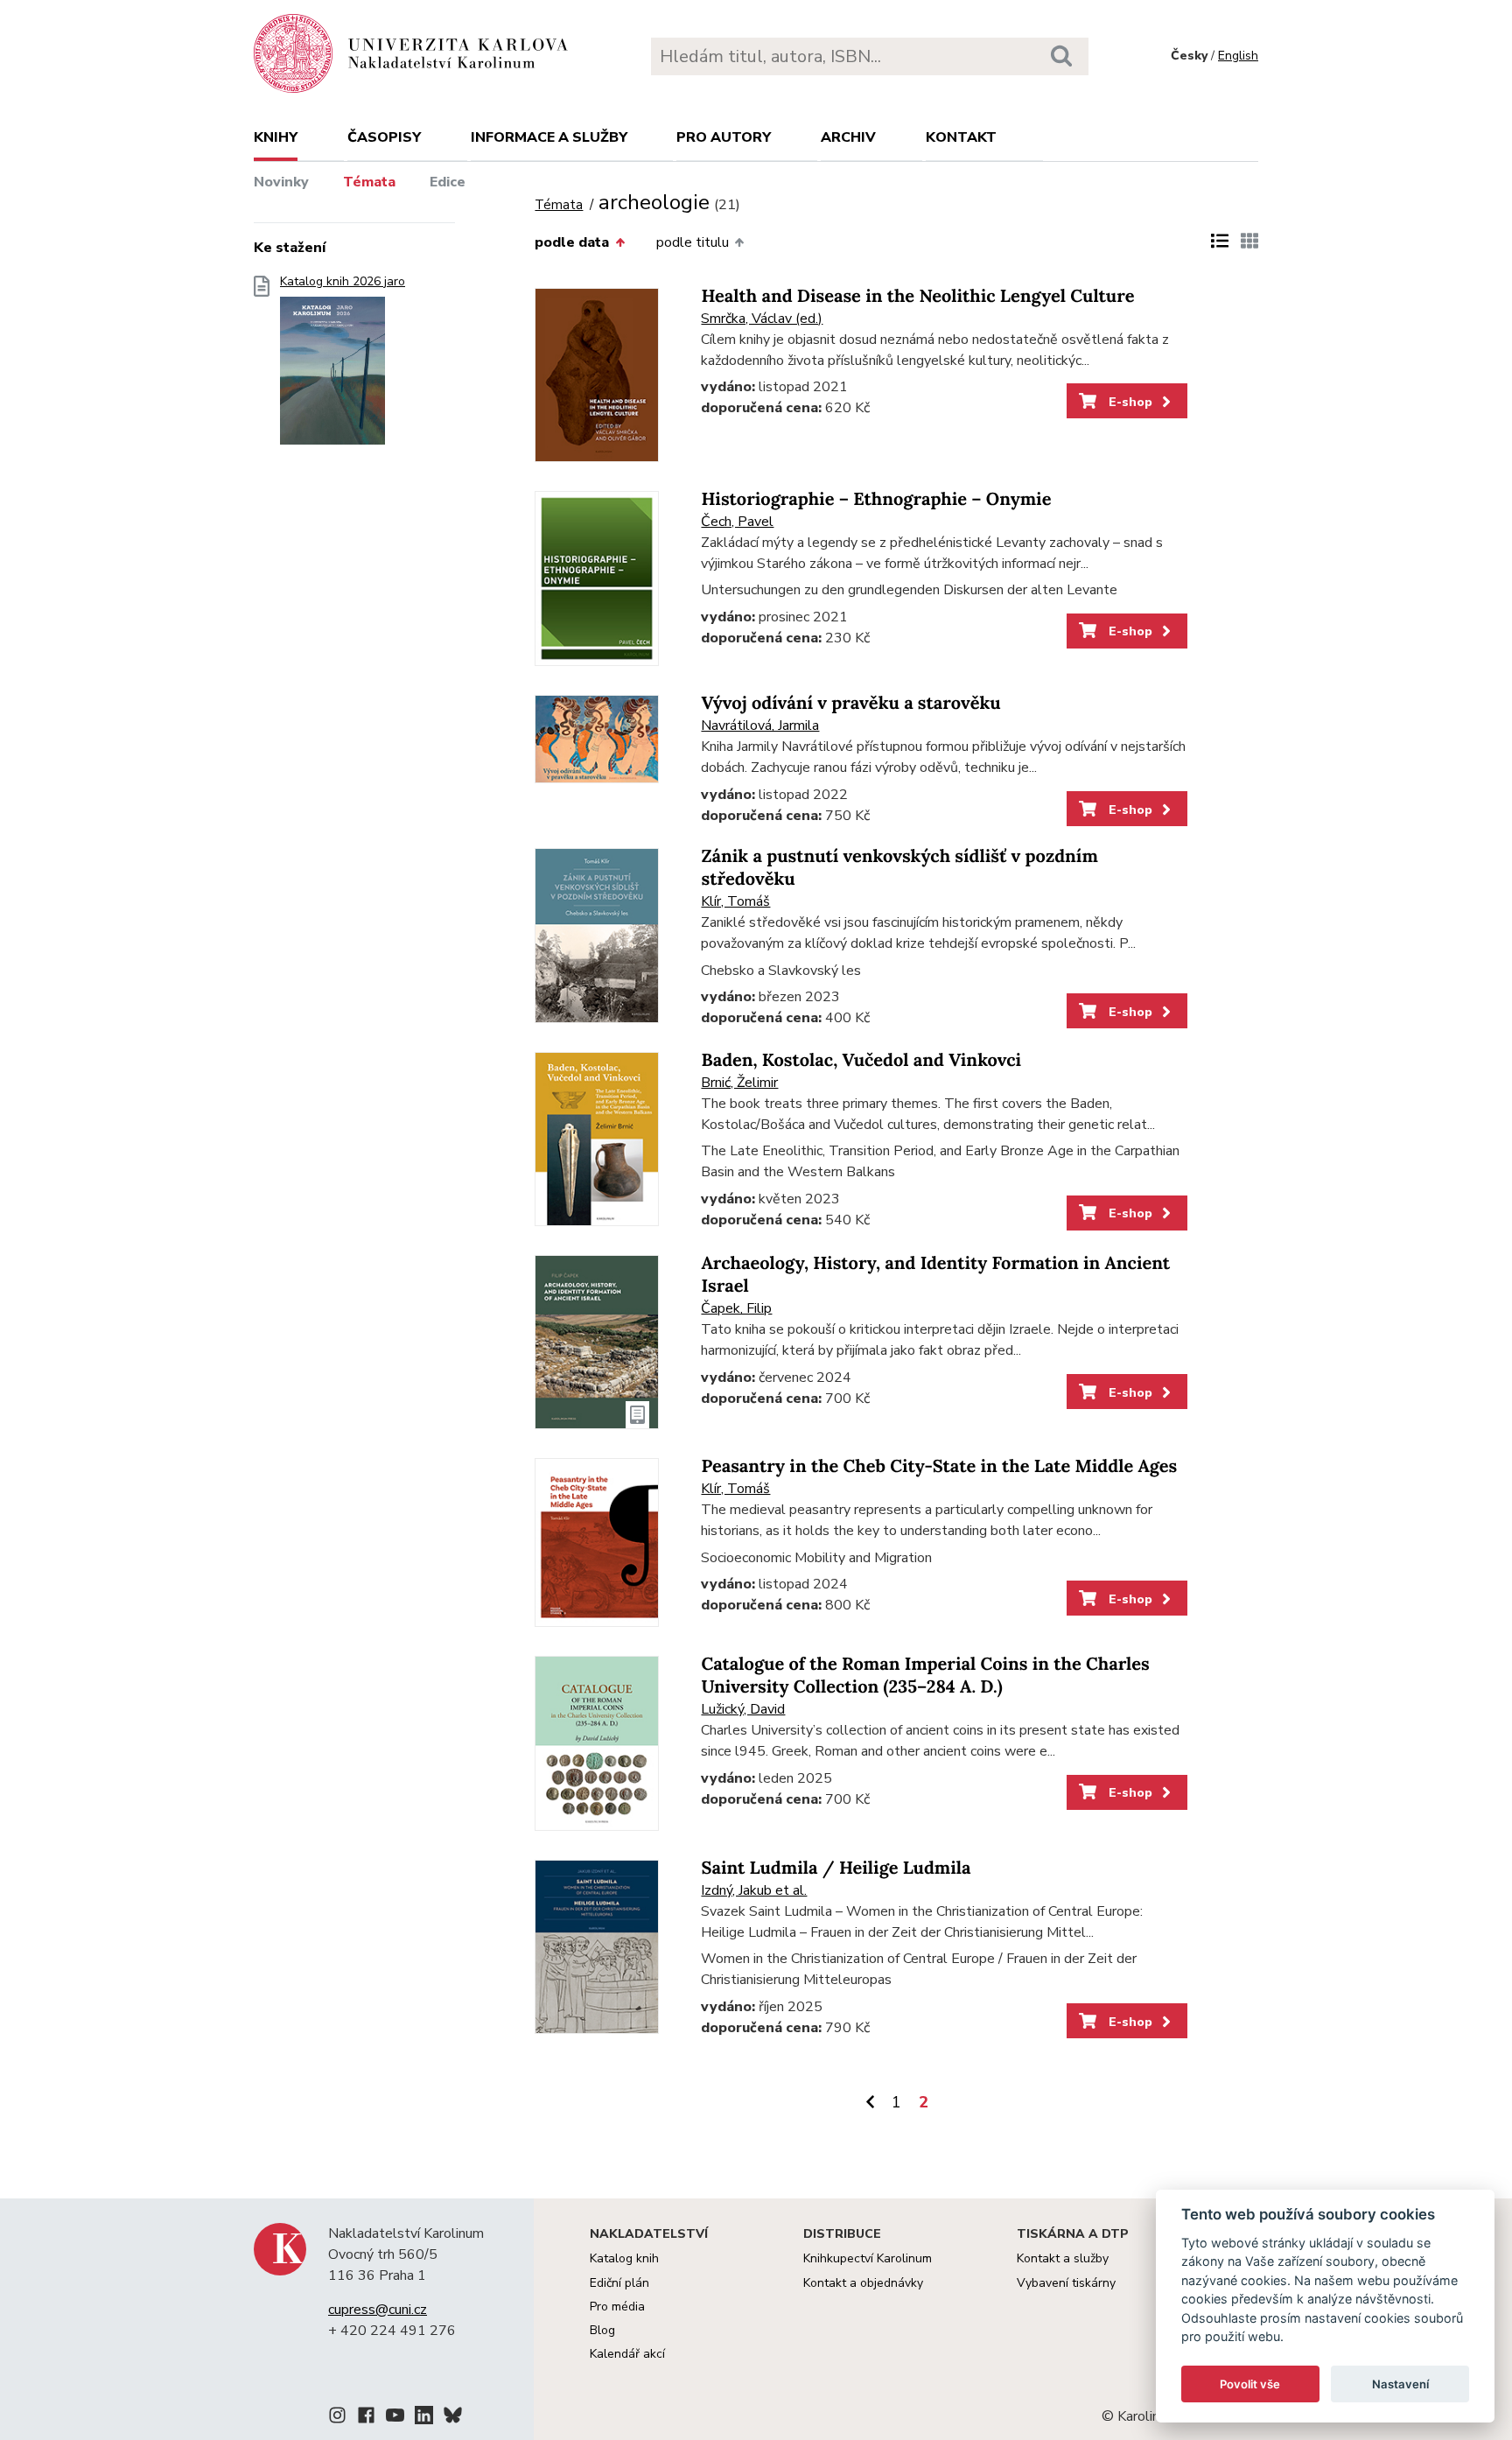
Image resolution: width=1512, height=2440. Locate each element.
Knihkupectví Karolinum (868, 2258)
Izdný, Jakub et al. (754, 1890)
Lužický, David (743, 1709)
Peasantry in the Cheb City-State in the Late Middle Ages (939, 1466)
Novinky (281, 182)
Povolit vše (1250, 2384)
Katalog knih (624, 2258)
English (1238, 56)
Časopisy (384, 137)
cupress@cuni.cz (378, 2310)
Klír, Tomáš (735, 901)
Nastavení (1400, 2384)
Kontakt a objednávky (863, 2283)
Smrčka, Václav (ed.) (762, 319)
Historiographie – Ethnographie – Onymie (876, 499)
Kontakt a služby (1063, 2258)
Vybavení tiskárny (1066, 2283)
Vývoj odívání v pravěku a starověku (850, 703)
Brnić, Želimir (739, 1083)
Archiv (848, 137)
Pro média (617, 2307)
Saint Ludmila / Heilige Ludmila (836, 1868)
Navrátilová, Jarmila (760, 726)
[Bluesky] (453, 2418)
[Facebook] (366, 2418)
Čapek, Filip (736, 1308)
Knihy (276, 137)
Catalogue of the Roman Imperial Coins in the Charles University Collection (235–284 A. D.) (925, 1676)
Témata (369, 182)
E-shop (1129, 402)
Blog (602, 2330)
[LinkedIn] (424, 2418)
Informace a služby (549, 137)
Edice (448, 182)
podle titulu (693, 242)
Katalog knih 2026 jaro (343, 282)
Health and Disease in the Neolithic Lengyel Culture (917, 296)
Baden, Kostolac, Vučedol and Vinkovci (861, 1060)
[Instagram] (337, 2418)
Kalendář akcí (627, 2354)
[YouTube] (395, 2418)
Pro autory (724, 137)
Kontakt (961, 137)
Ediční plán (619, 2283)
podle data (572, 242)
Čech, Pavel (737, 522)
